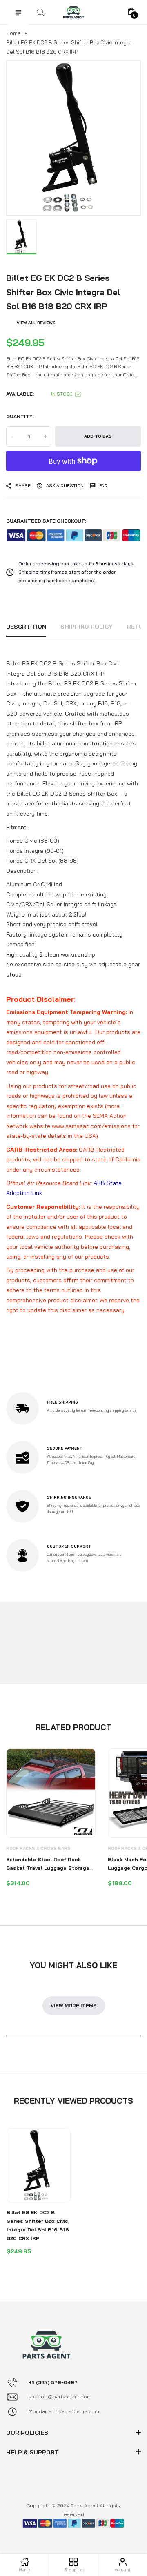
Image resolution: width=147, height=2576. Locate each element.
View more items (74, 2005)
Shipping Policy (87, 627)
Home (13, 33)
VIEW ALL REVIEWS (36, 323)
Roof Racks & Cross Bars (38, 1848)
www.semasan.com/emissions (91, 1126)
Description (26, 627)
